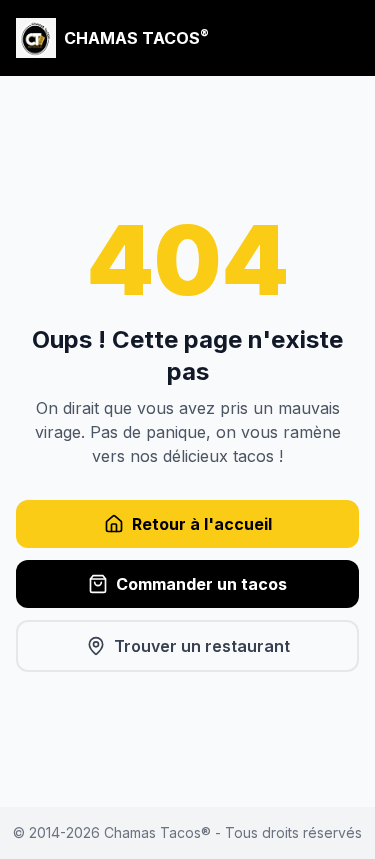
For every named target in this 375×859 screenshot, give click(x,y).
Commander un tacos (201, 584)
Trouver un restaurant (202, 646)
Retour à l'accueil (202, 524)
